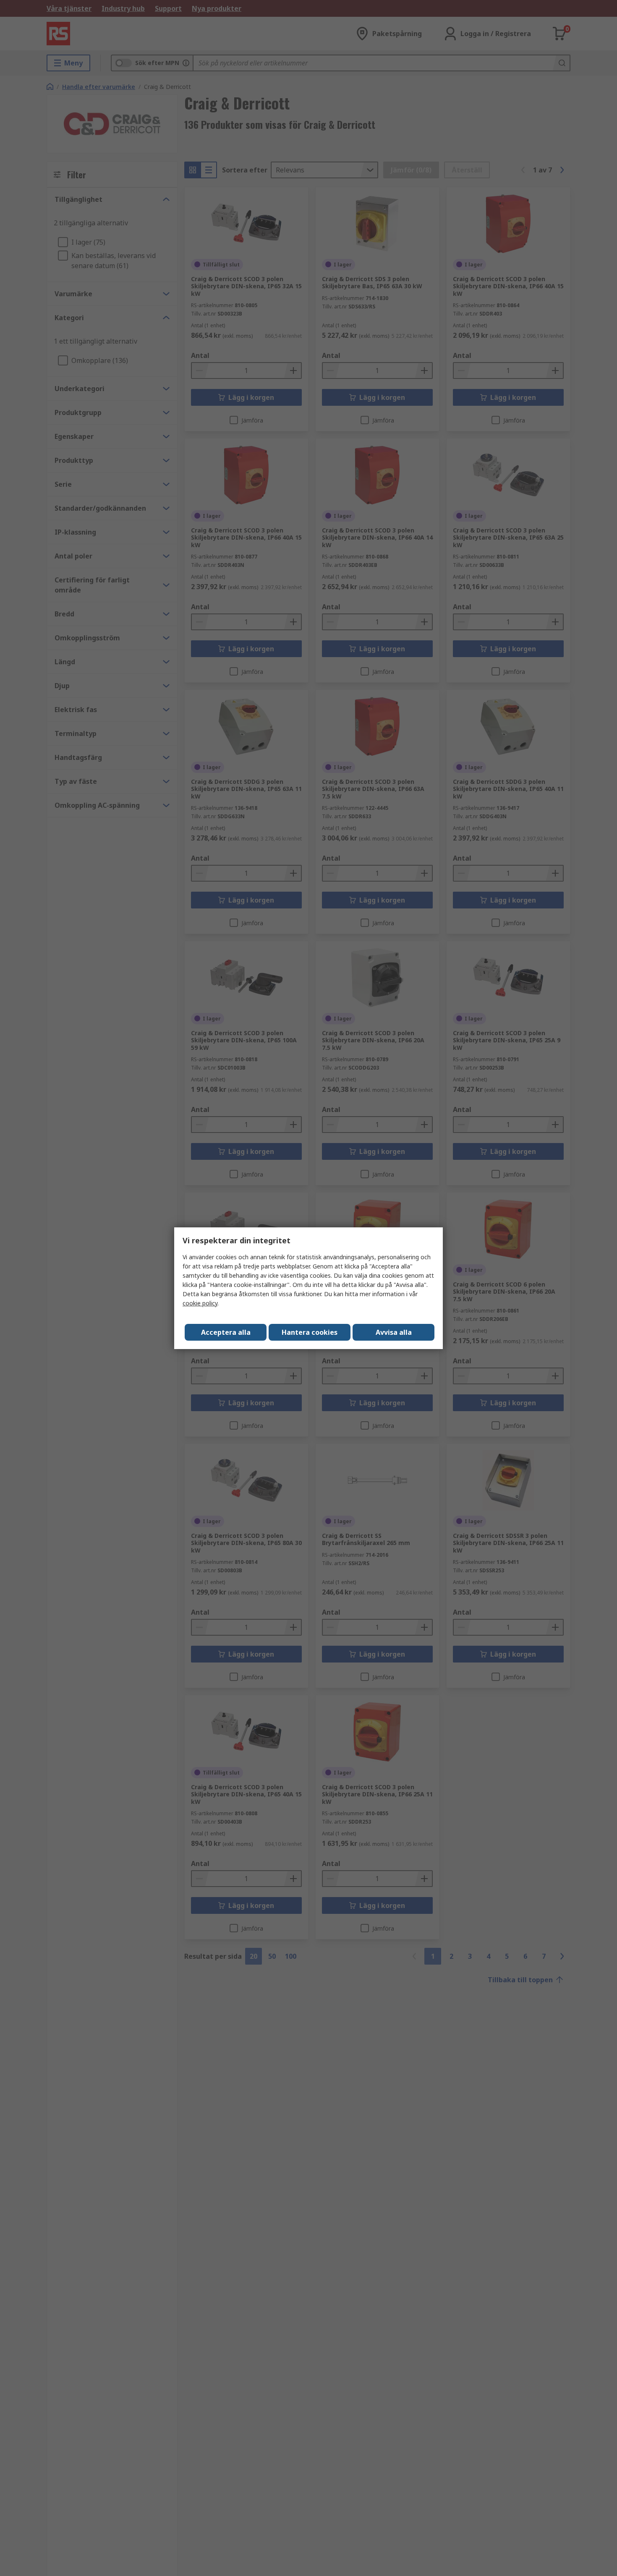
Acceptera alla (226, 1332)
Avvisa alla (394, 1332)
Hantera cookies (310, 1332)
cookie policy (200, 1303)
